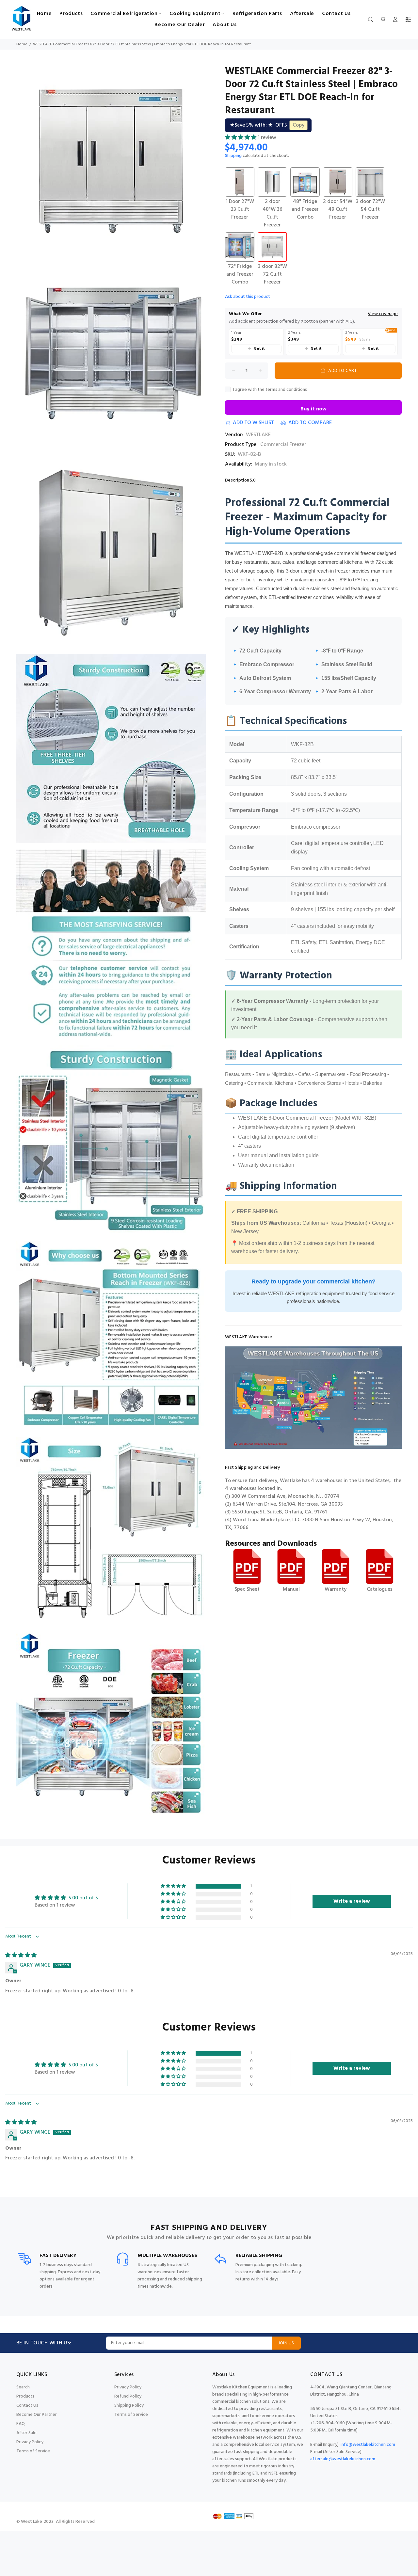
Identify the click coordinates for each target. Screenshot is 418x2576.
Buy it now (313, 409)
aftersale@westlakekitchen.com (343, 2459)
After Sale (26, 2433)
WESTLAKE (258, 435)
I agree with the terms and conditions (270, 390)
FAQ (21, 2424)
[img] (21, 1955)
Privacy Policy (30, 2442)
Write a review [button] (352, 1901)
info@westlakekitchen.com (368, 2445)
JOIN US (286, 2343)
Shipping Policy (129, 2406)
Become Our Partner (37, 2415)
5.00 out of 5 (83, 1898)
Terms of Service (33, 2451)
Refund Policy (128, 2396)
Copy (298, 125)
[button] (241, 138)
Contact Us (27, 2406)
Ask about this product (248, 297)
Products (25, 2396)
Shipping (233, 156)
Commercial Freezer (283, 445)
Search (23, 2387)
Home (22, 44)
